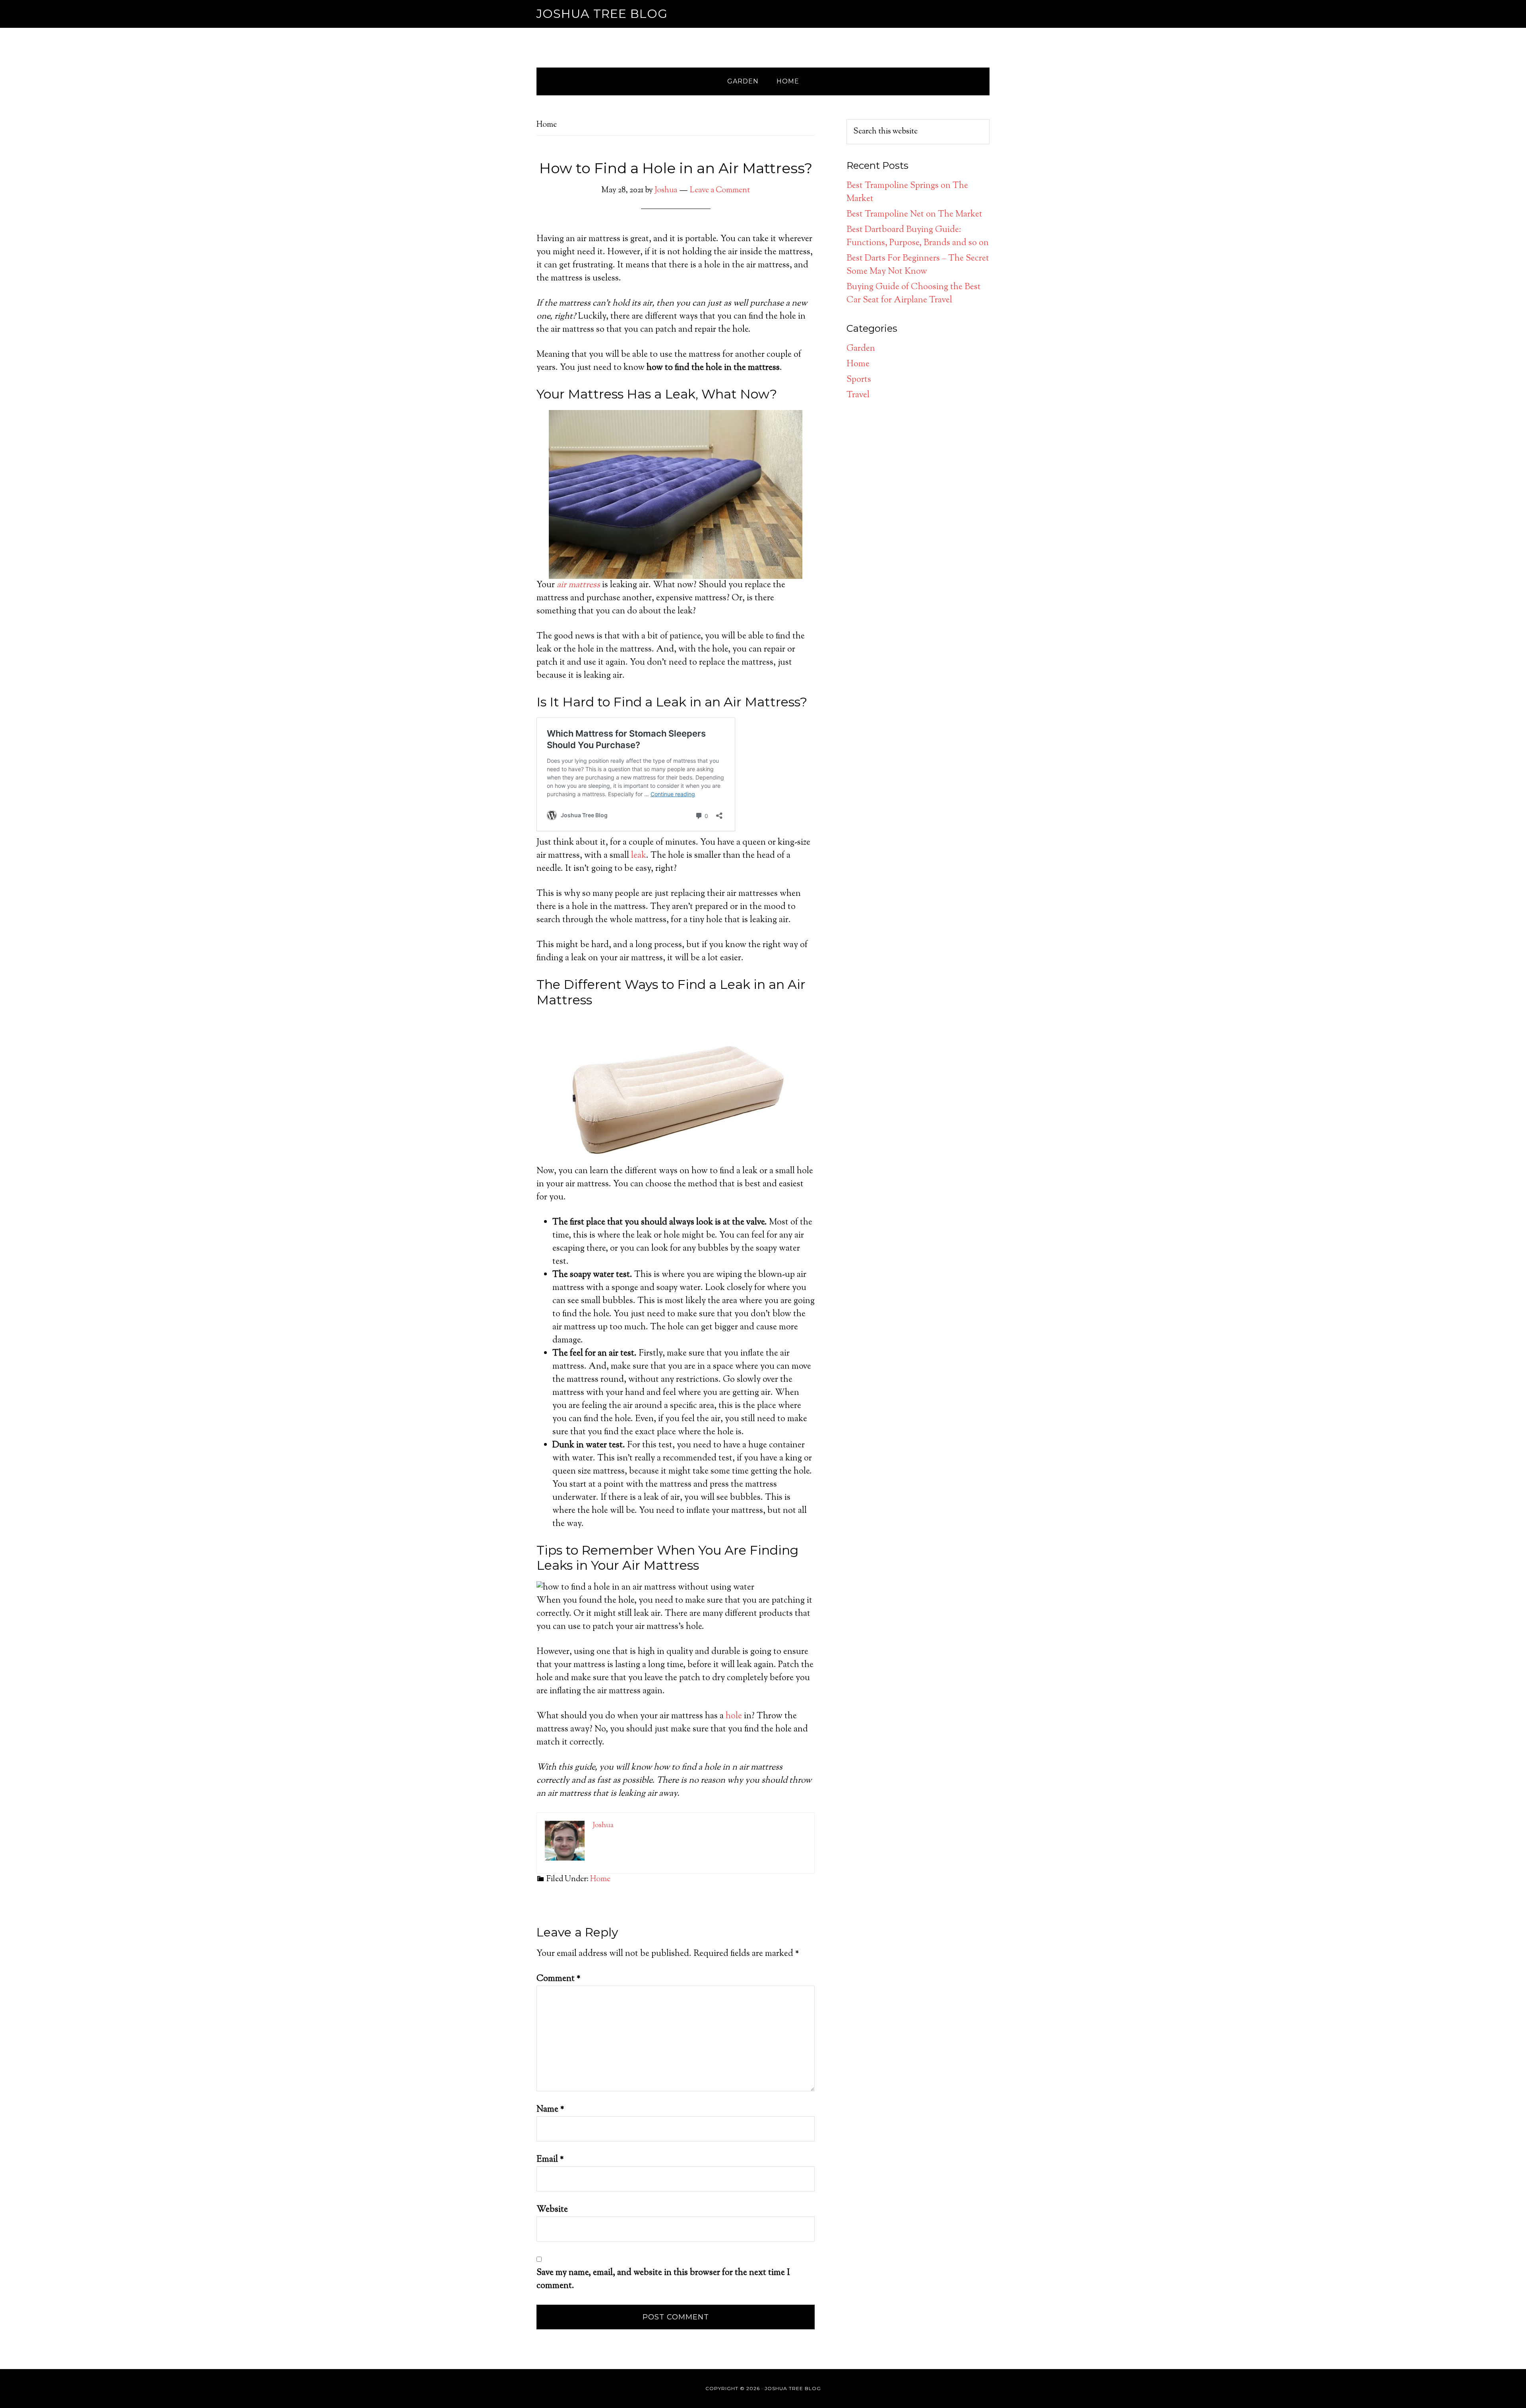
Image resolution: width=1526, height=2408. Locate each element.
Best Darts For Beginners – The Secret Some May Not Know (918, 265)
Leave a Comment (720, 191)
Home (600, 1879)
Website (552, 2210)
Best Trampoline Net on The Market (914, 215)
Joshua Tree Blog (602, 14)
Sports (859, 380)
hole (734, 1716)
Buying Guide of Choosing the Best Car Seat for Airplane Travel (914, 294)
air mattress (578, 585)
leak (639, 856)
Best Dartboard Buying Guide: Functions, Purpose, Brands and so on (918, 237)
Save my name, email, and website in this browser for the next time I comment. (663, 2279)
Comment (559, 1979)
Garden (861, 349)
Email (550, 2160)
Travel (858, 395)
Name (550, 2110)
